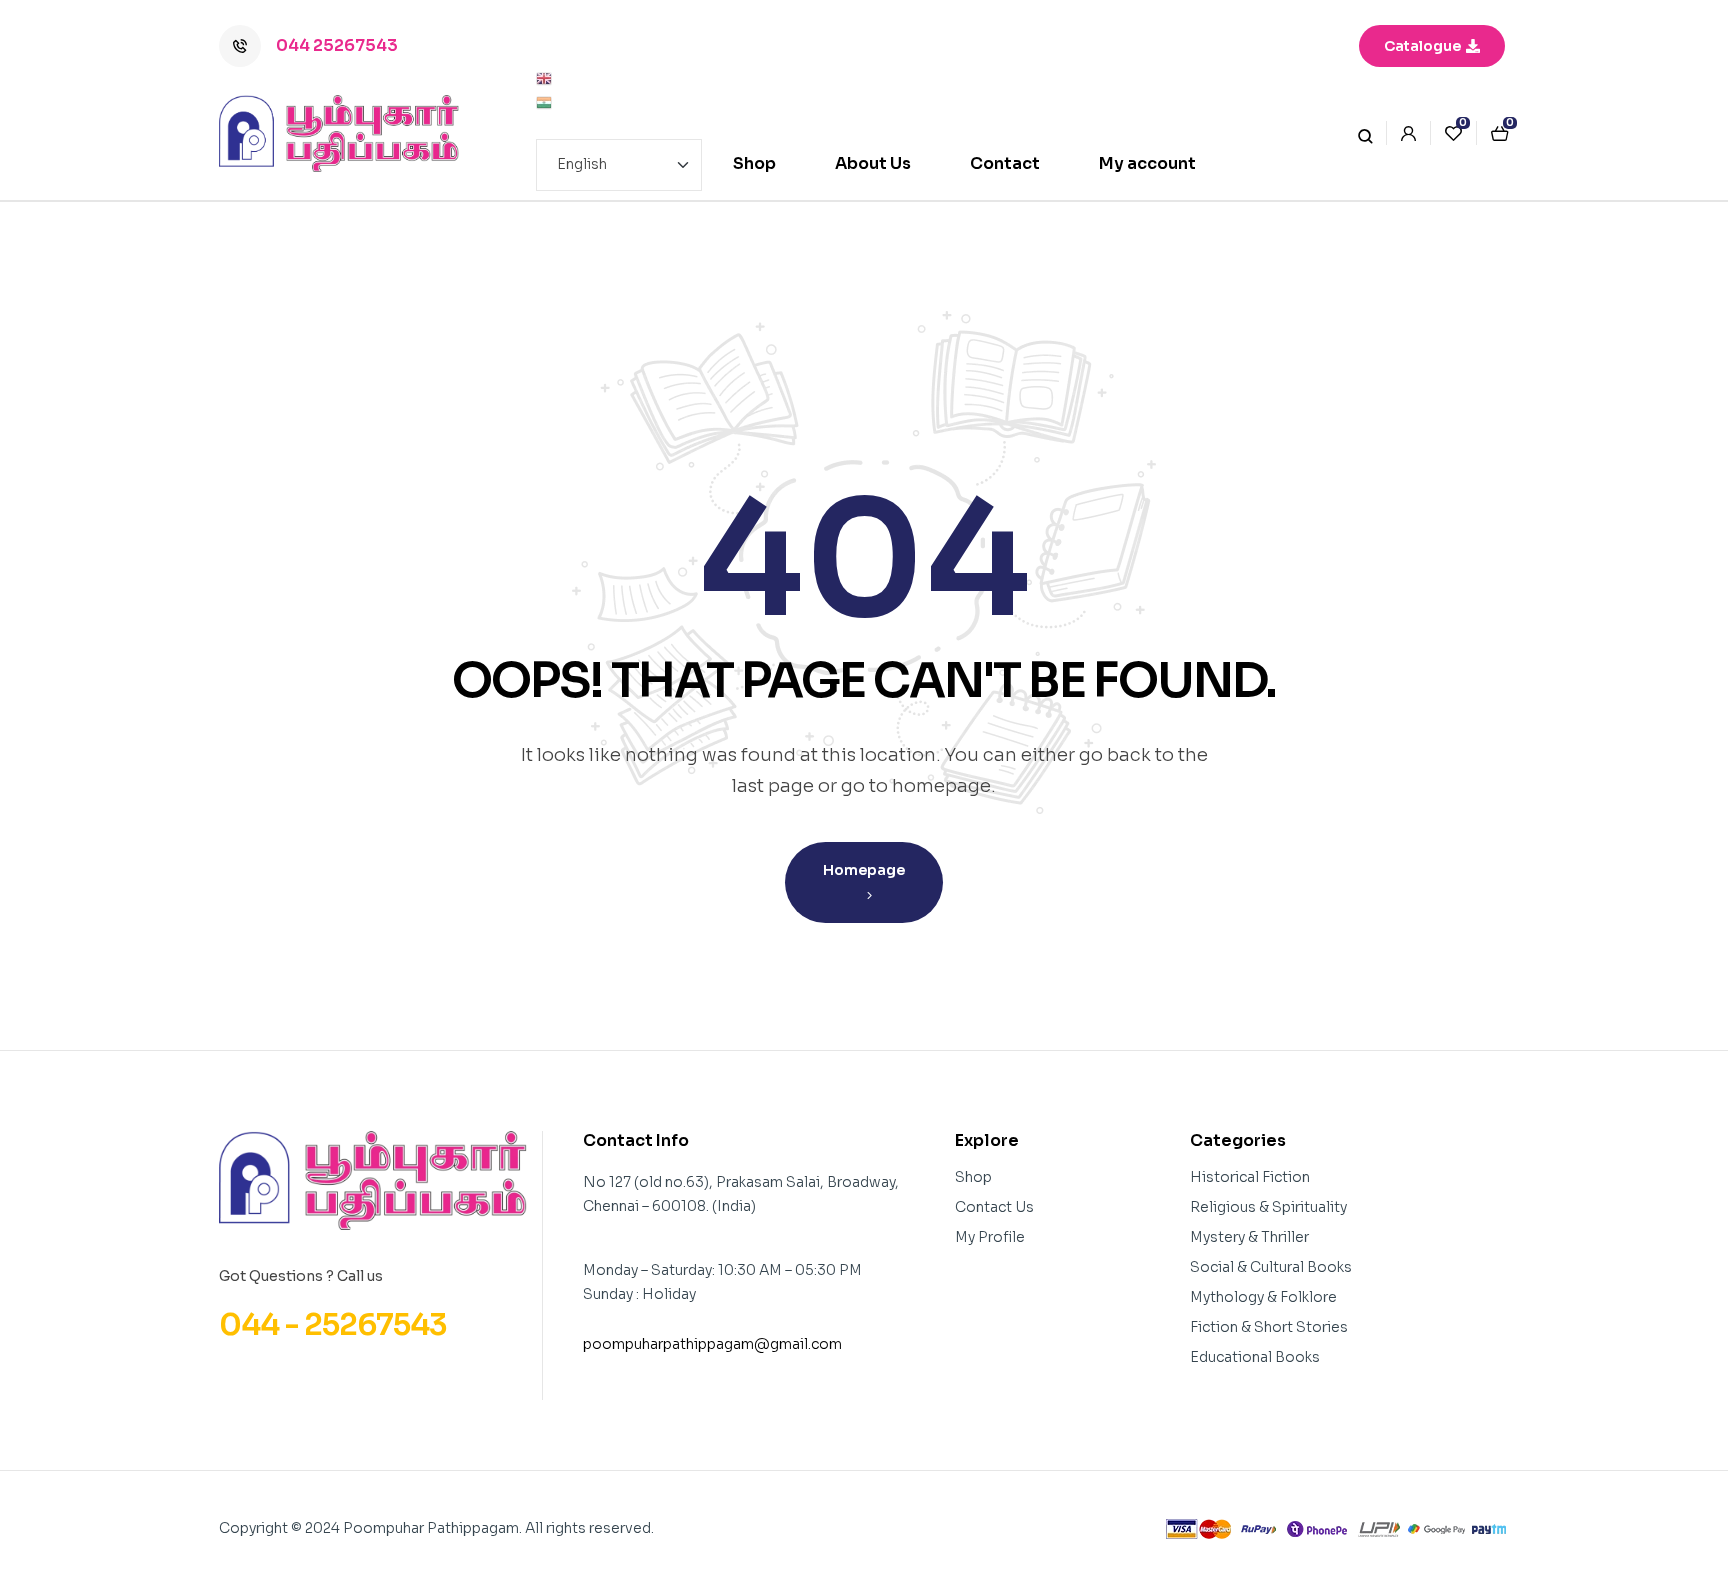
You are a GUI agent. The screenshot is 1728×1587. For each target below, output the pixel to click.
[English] (619, 79)
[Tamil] (619, 103)
